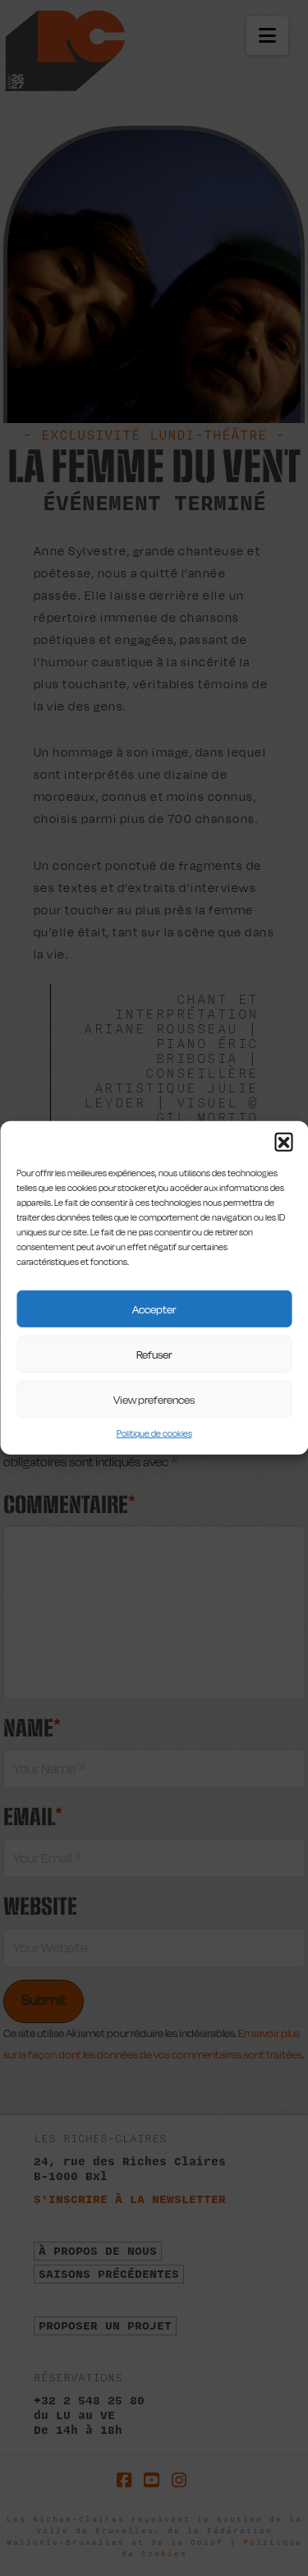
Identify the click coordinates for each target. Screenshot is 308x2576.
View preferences (154, 1399)
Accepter (154, 1309)
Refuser (154, 1354)
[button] (283, 1142)
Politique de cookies (154, 1434)
